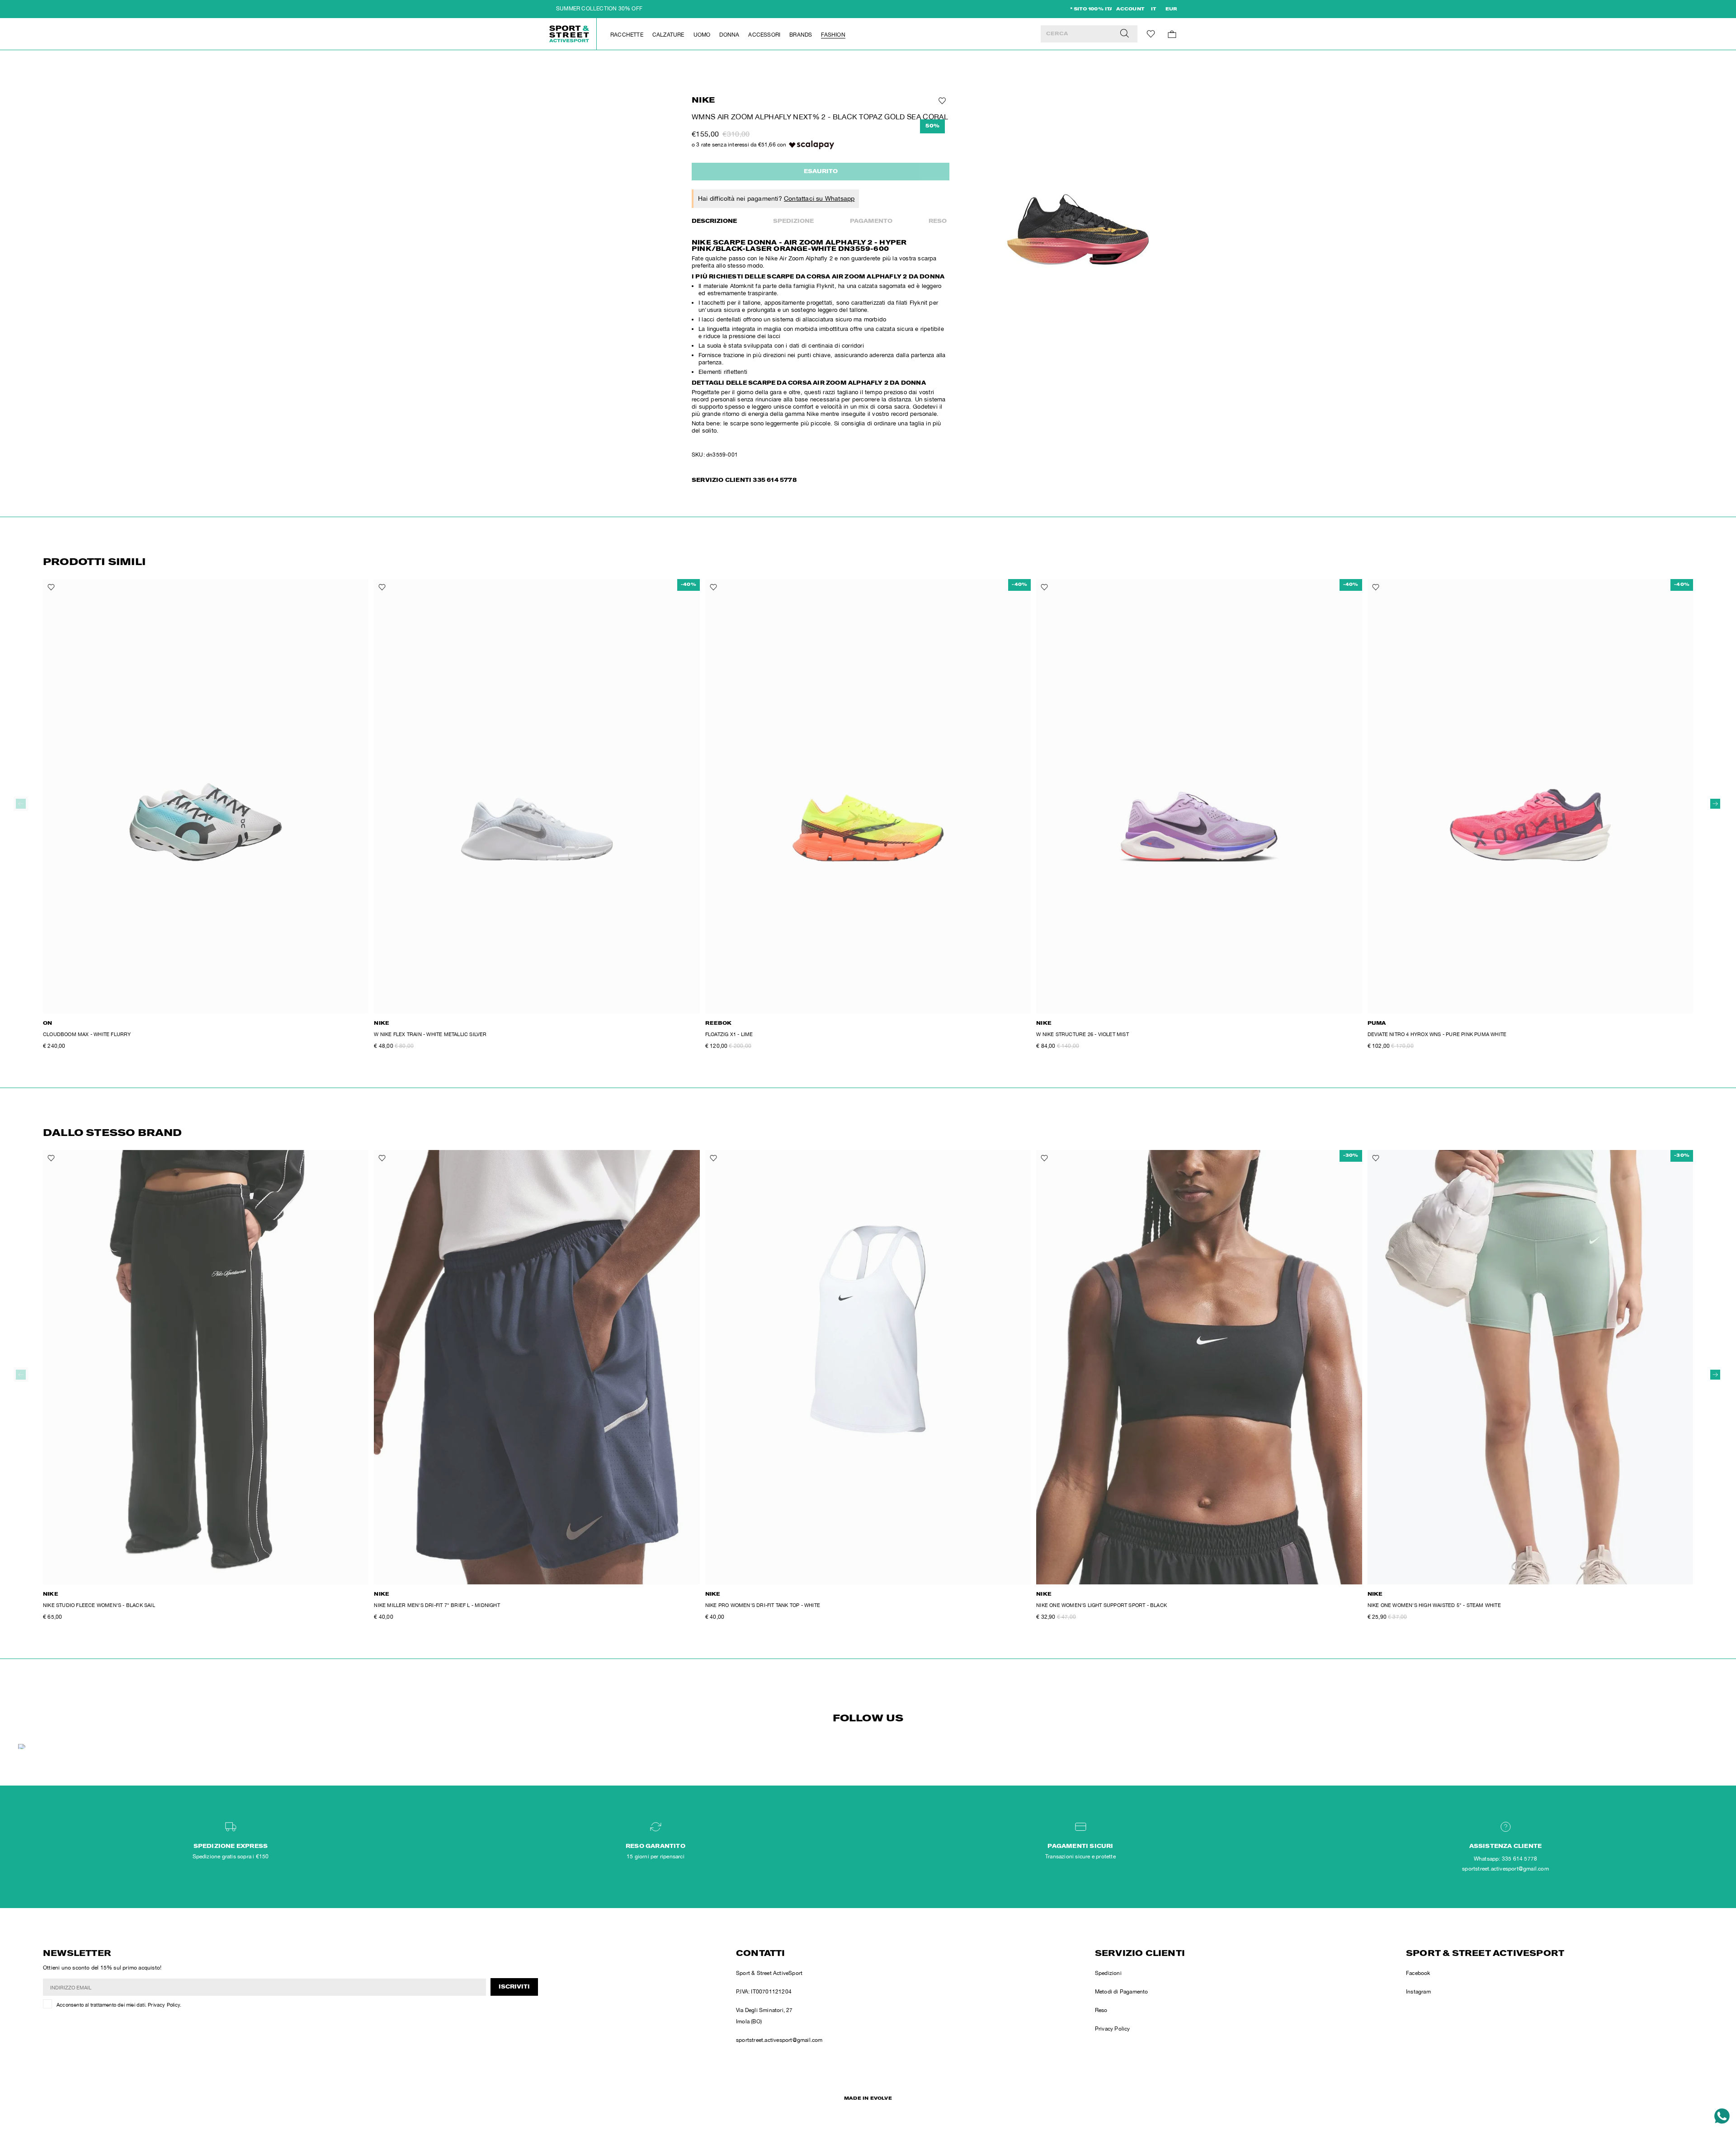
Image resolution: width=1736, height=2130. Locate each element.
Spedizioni (1108, 1973)
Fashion (833, 35)
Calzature (668, 35)
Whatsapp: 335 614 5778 (1505, 1859)
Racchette (627, 35)
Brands (801, 35)
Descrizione (714, 221)
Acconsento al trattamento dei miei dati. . (119, 2005)
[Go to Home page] (570, 34)
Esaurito (821, 172)
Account (1130, 9)
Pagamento (871, 221)
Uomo (702, 35)
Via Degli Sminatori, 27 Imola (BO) (764, 2016)
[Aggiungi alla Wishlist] (941, 101)
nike (703, 101)
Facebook (1418, 1973)
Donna (729, 35)
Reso (938, 221)
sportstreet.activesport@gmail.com (779, 2040)
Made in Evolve (868, 2099)
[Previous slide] (21, 804)
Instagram (1418, 1992)
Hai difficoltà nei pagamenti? (776, 198)
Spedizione (793, 221)
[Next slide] (1715, 804)
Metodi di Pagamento (1122, 1992)
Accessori (764, 35)
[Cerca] (1125, 34)
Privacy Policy (164, 2005)
